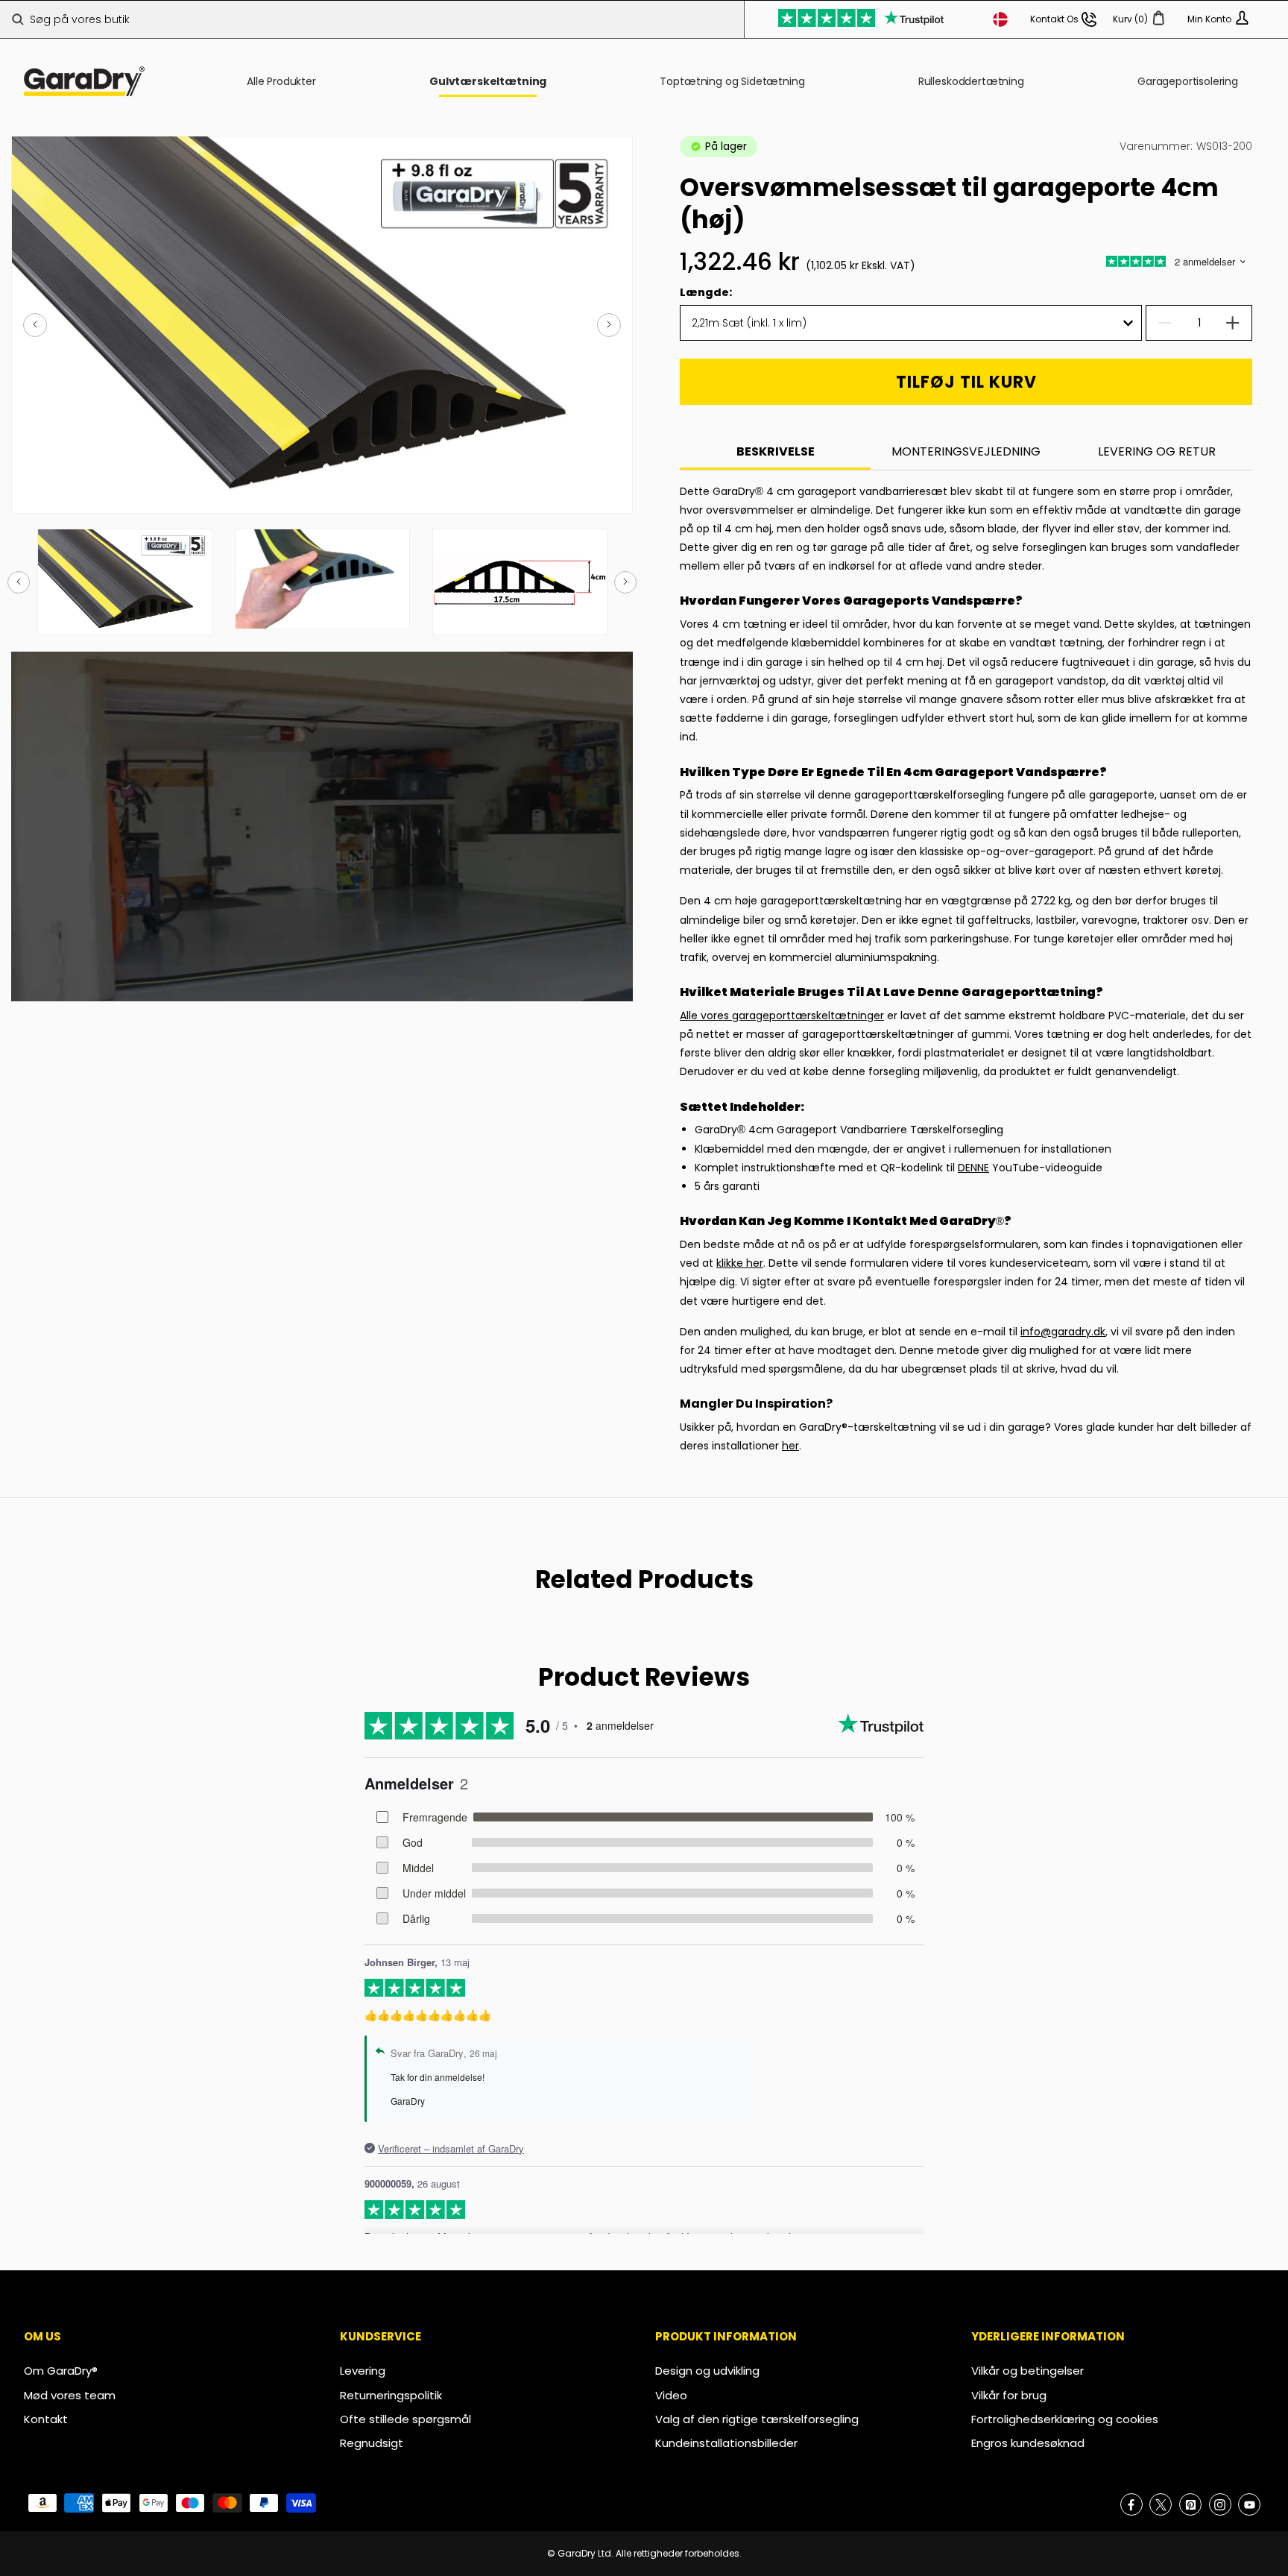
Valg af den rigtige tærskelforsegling (757, 2419)
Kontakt (46, 2419)
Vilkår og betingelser (1027, 2371)
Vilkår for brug (1009, 2395)
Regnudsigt (372, 2443)
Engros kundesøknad (1028, 2443)
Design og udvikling (707, 2371)
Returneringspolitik (391, 2395)
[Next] (609, 325)
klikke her (740, 1263)
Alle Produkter (281, 81)
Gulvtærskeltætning (488, 81)
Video (671, 2395)
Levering (363, 2371)
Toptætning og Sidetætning (732, 81)
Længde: (706, 292)
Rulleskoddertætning (971, 81)
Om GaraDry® (61, 2371)
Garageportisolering (1188, 81)
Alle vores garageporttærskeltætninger (782, 1015)
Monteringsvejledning (966, 452)
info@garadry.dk (1063, 1332)
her (790, 1446)
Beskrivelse (776, 452)
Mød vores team (70, 2395)
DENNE (973, 1168)
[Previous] (35, 325)
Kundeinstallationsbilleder (726, 2443)
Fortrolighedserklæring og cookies (1065, 2419)
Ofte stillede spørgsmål (405, 2419)
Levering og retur (1157, 452)
